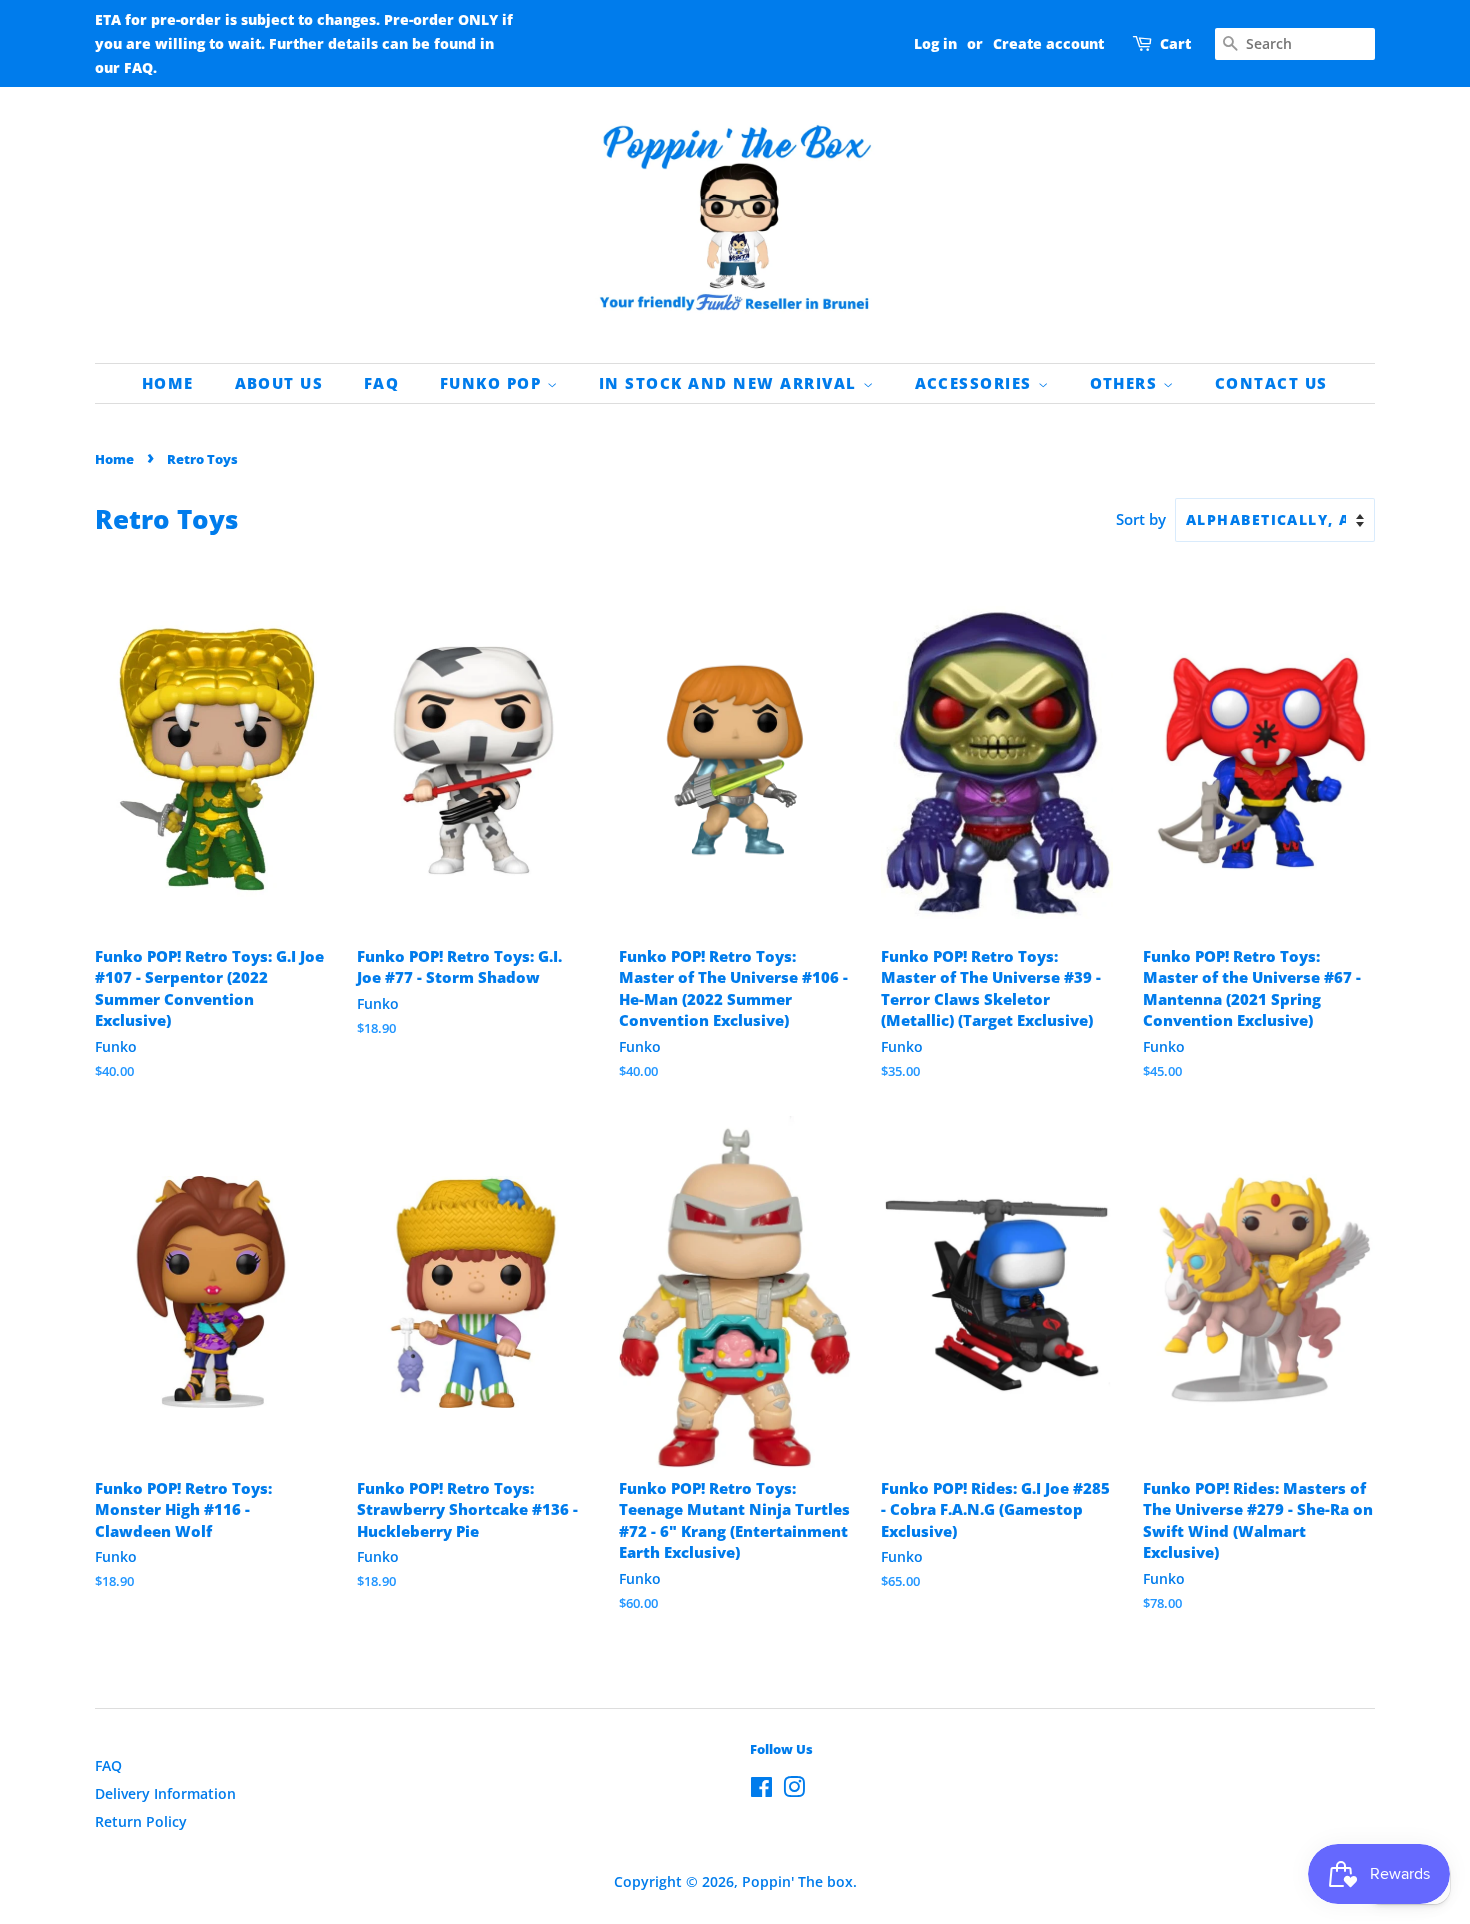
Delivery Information (165, 1793)
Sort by (1141, 519)
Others (1127, 383)
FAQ (382, 383)
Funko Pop (493, 383)
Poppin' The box (797, 1881)
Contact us (1271, 383)
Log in (935, 43)
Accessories (976, 383)
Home (168, 383)
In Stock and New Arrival (731, 383)
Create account (1048, 43)
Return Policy (141, 1821)
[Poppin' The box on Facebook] (761, 1790)
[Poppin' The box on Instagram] (794, 1790)
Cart (1175, 43)
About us (279, 383)
